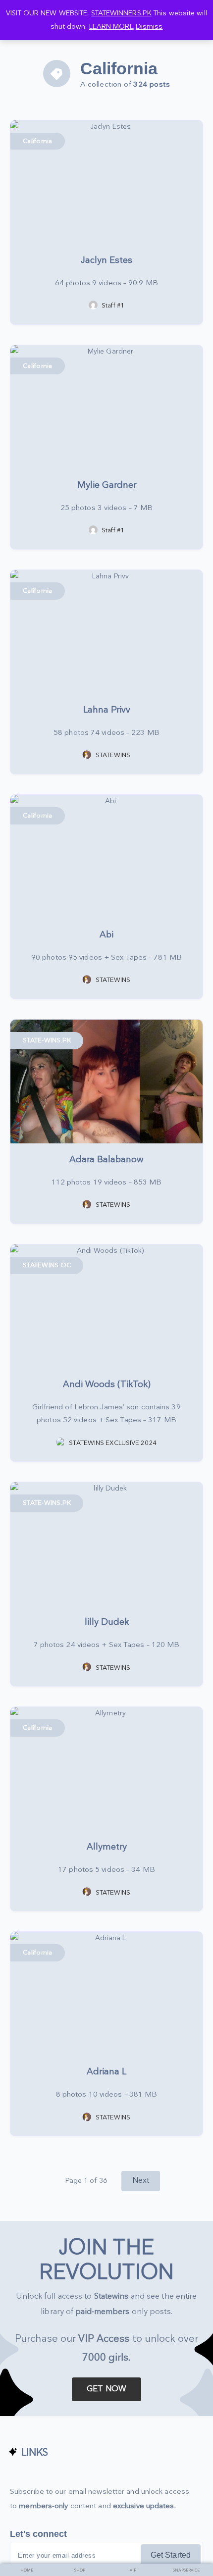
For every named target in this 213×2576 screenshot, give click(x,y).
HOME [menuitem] (27, 2570)
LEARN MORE (111, 26)
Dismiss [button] (149, 26)
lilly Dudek (107, 1622)
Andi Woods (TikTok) (107, 1384)
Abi (106, 935)
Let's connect (38, 2534)
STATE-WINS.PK (47, 1040)
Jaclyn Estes (106, 260)
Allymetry (107, 1847)
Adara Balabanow (106, 1159)
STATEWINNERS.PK (122, 13)
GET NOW (106, 2389)
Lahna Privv (107, 710)
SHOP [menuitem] (80, 2570)
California (38, 141)
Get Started (171, 2555)
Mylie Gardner (107, 485)
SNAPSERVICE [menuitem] (186, 2570)
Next (141, 2181)
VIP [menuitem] (133, 2570)
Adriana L (106, 2072)
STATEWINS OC (47, 1265)
